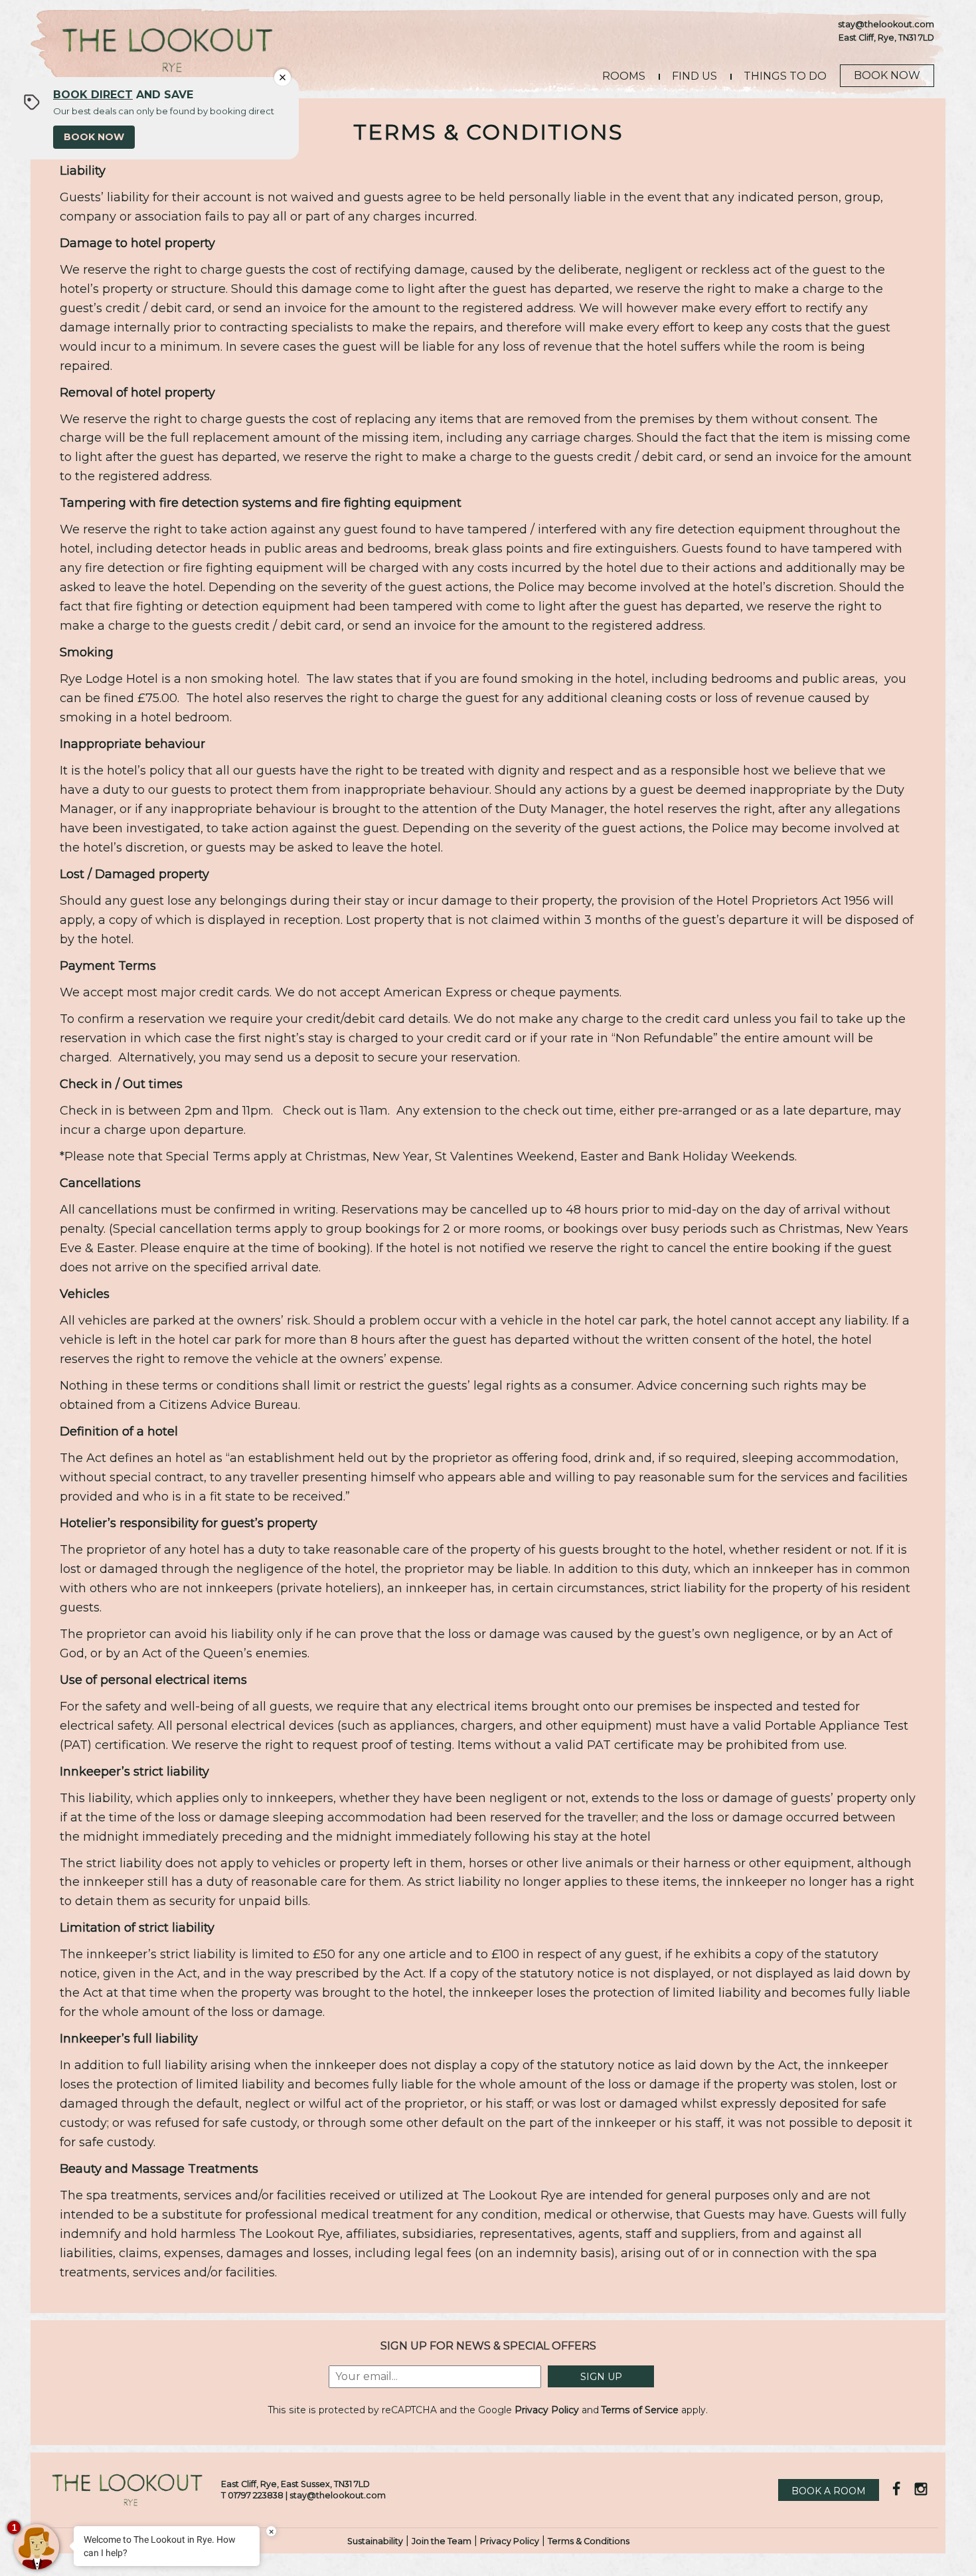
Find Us (694, 76)
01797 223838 (256, 2495)
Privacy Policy (547, 2410)
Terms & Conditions (589, 2541)
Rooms (624, 76)
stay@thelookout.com (886, 24)
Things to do (785, 76)
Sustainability (375, 2541)
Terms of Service (640, 2410)
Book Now (887, 75)
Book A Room (829, 2491)
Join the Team (442, 2541)
